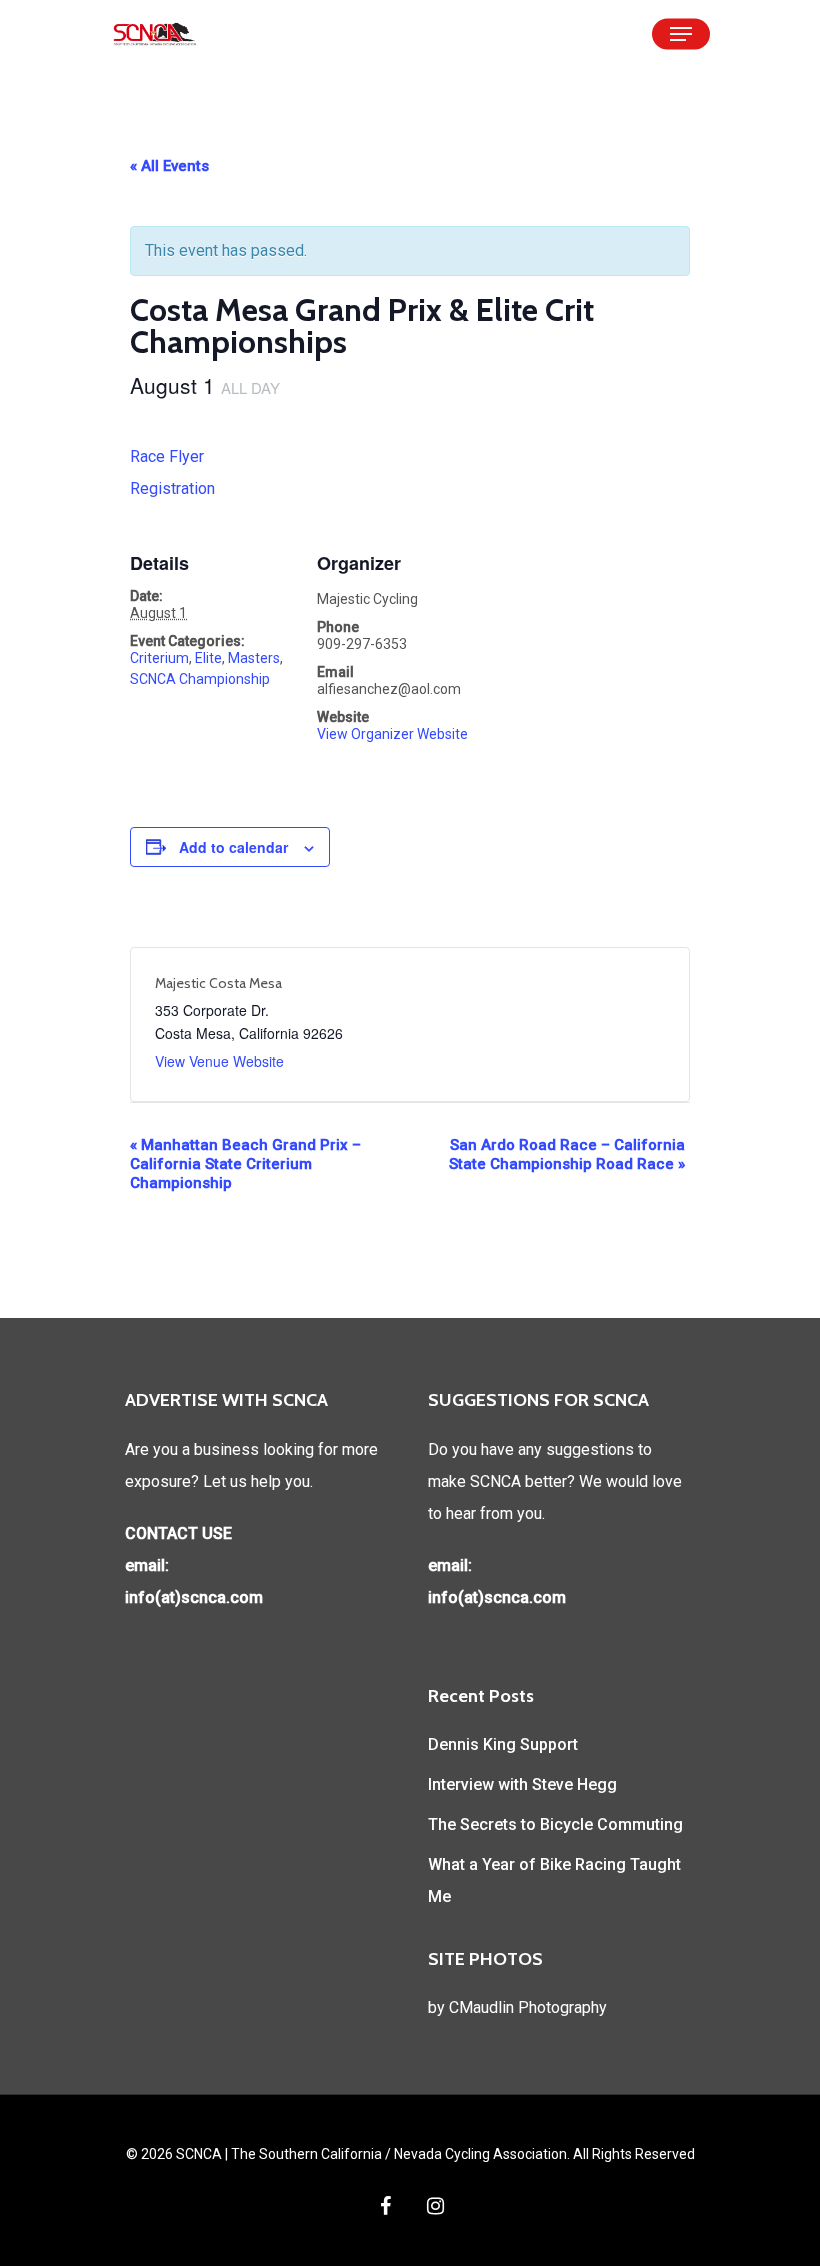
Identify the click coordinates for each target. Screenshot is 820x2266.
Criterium (159, 658)
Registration (172, 488)
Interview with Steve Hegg (522, 1784)
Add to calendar (233, 847)
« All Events (169, 166)
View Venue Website (219, 1061)
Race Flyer (167, 456)
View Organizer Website (392, 734)
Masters (254, 658)
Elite (208, 658)
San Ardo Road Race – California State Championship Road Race (567, 1154)
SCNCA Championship (200, 679)
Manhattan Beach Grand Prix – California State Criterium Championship (245, 1164)
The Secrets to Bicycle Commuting (555, 1824)
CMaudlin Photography (528, 2007)
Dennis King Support (503, 1744)
